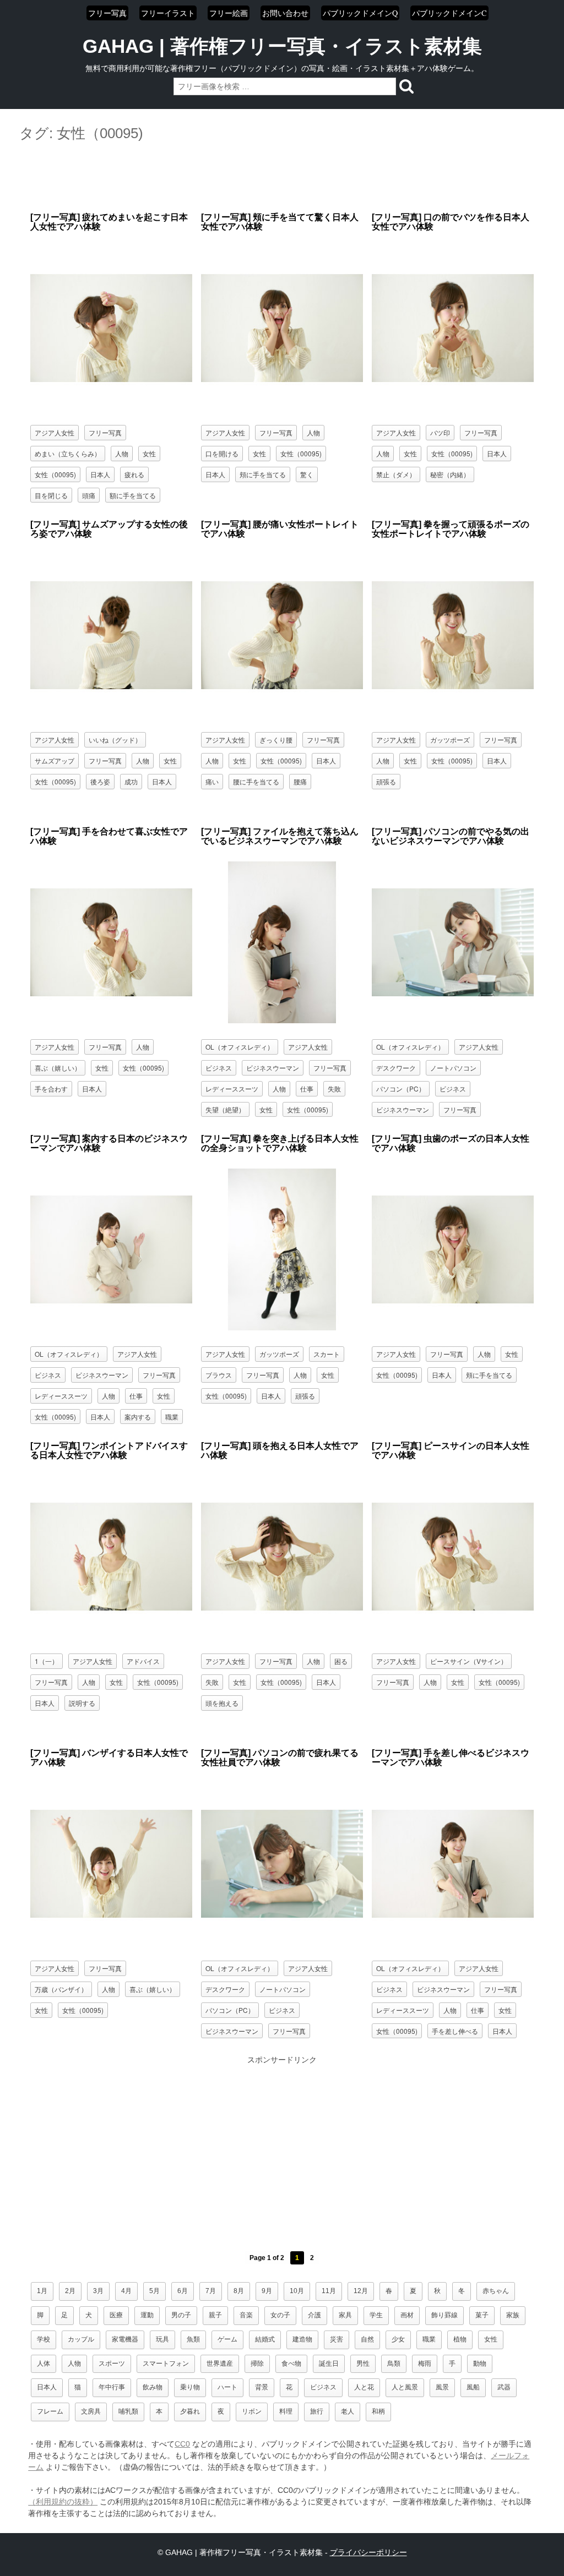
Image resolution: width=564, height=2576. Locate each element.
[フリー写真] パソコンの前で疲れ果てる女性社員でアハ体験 (280, 1758)
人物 (122, 453)
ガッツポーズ (450, 739)
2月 (70, 2291)
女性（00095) (55, 474)
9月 (267, 2291)
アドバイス (143, 1661)
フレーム (50, 2411)
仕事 (307, 1088)
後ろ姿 (100, 781)
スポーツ (112, 2364)
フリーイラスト (168, 13)
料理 (286, 2411)
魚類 (193, 2339)
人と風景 (405, 2387)
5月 (154, 2291)
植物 (460, 2339)
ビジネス (219, 1068)
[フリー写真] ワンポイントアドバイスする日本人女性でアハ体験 (109, 1451)
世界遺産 (220, 2364)
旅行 (317, 2411)
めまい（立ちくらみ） (68, 453)
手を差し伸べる (455, 2031)
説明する (82, 1703)
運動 (147, 2315)
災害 (337, 2339)
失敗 (334, 1088)
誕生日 (329, 2364)
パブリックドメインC (449, 13)
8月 (239, 2291)
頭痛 (89, 495)
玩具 (162, 2339)
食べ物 (291, 2364)
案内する (138, 1417)
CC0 (182, 2444)
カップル (81, 2339)
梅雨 (425, 2364)
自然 (367, 2339)
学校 (44, 2339)
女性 (149, 453)
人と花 (364, 2387)
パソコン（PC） (401, 1088)
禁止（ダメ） (396, 474)
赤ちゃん (496, 2291)
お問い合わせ (285, 13)
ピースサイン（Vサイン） (469, 1661)
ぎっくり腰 (276, 739)
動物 (480, 2364)
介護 (314, 2315)
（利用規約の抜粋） (63, 2502)
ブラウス (219, 1375)
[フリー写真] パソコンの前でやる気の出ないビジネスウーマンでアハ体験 (451, 836)
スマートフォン (166, 2364)
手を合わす (51, 1088)
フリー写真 (107, 13)
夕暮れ (190, 2411)
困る (341, 1661)
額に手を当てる (133, 495)
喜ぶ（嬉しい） (58, 1068)
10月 (297, 2291)
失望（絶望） (225, 1109)
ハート (227, 2387)
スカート (327, 1354)
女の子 (280, 2315)
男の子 (181, 2315)
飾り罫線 (444, 2315)
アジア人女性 (55, 432)
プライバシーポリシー (368, 2552)
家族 (513, 2315)
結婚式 (265, 2339)
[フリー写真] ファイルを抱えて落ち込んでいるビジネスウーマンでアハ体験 (280, 836)
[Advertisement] (282, 178)
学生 (376, 2315)
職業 (172, 1417)
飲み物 (153, 2387)
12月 (361, 2291)
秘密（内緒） (450, 474)
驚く (307, 474)
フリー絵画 (229, 13)
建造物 (302, 2339)
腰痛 (300, 781)
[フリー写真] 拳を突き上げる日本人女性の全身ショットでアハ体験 (280, 1144)
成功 (131, 781)
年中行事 (112, 2387)
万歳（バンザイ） (61, 1989)
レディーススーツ (232, 1088)
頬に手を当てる (263, 474)
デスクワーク (396, 1068)
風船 (473, 2387)
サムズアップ (55, 760)
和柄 (378, 2411)
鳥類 (394, 2364)
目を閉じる (51, 495)
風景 (442, 2387)
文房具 (91, 2411)
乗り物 (190, 2387)
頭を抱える (222, 1703)
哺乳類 (128, 2411)
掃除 (257, 2364)
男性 (363, 2364)
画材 (407, 2315)
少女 (398, 2339)
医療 (116, 2315)
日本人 (100, 474)
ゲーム (227, 2339)
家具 (345, 2315)
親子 (215, 2315)
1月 (42, 2291)
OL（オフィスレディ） (240, 1047)
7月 (211, 2291)
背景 (262, 2387)
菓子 (482, 2315)
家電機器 (125, 2339)
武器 (504, 2387)
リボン (252, 2411)
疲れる (134, 474)
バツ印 (440, 432)
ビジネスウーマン (273, 1068)
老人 (348, 2411)
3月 (98, 2291)
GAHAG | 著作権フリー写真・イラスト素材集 (282, 46)
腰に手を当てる (256, 781)
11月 (329, 2291)
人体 (44, 2364)
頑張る (386, 781)
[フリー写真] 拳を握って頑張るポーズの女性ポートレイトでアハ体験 (451, 529)
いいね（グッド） (115, 739)
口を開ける (222, 453)
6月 (183, 2291)
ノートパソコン (453, 1068)
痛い (212, 781)
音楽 (246, 2315)
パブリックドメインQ (360, 13)
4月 (126, 2291)
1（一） (47, 1661)
